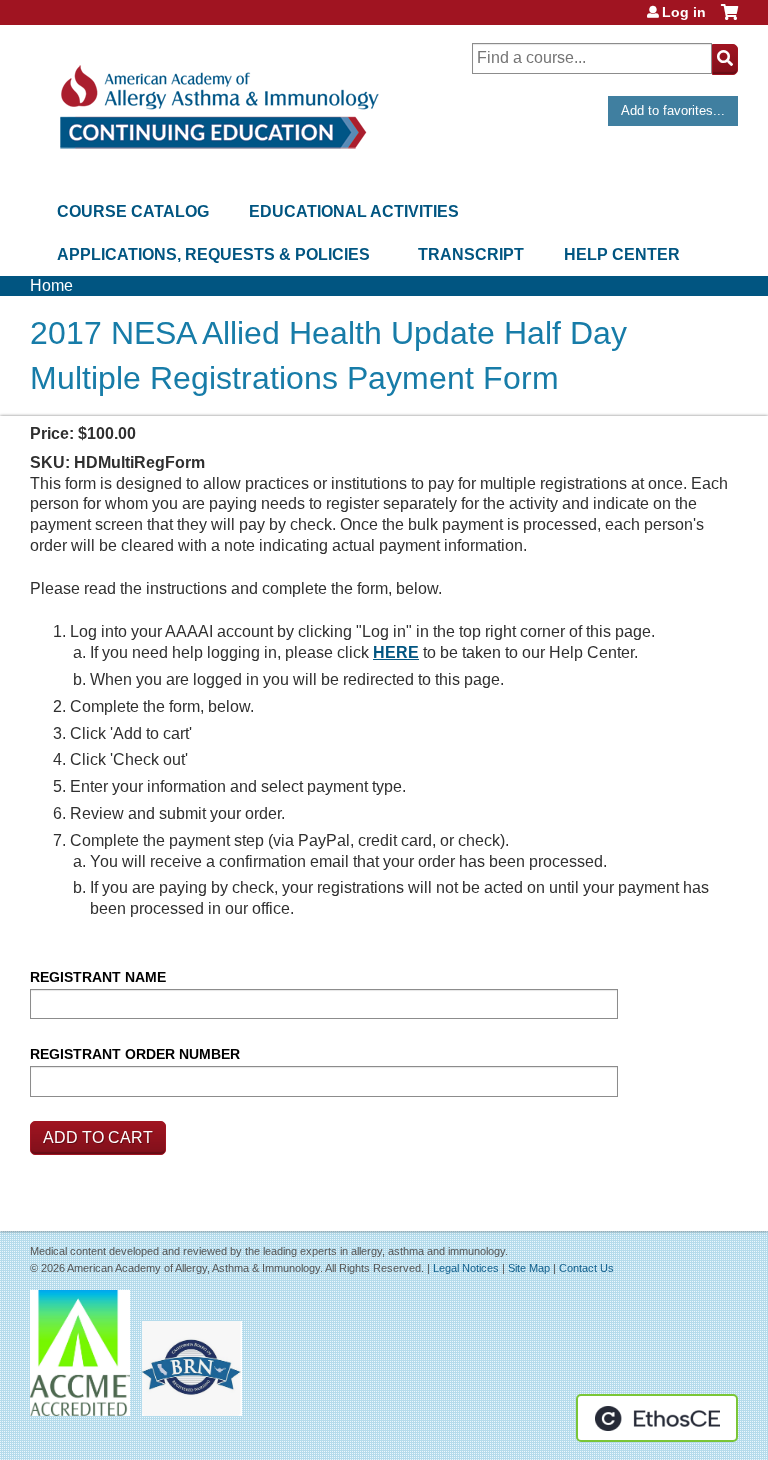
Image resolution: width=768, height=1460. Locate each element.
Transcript (471, 254)
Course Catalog (133, 211)
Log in (684, 12)
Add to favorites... (673, 110)
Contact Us (586, 1268)
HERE (396, 652)
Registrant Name (98, 977)
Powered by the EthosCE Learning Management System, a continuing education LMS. (657, 1418)
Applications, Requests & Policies (213, 254)
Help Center (622, 254)
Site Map (529, 1268)
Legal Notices (466, 1268)
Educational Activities (354, 211)
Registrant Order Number (135, 1054)
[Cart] (729, 19)
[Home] (217, 107)
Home (51, 285)
